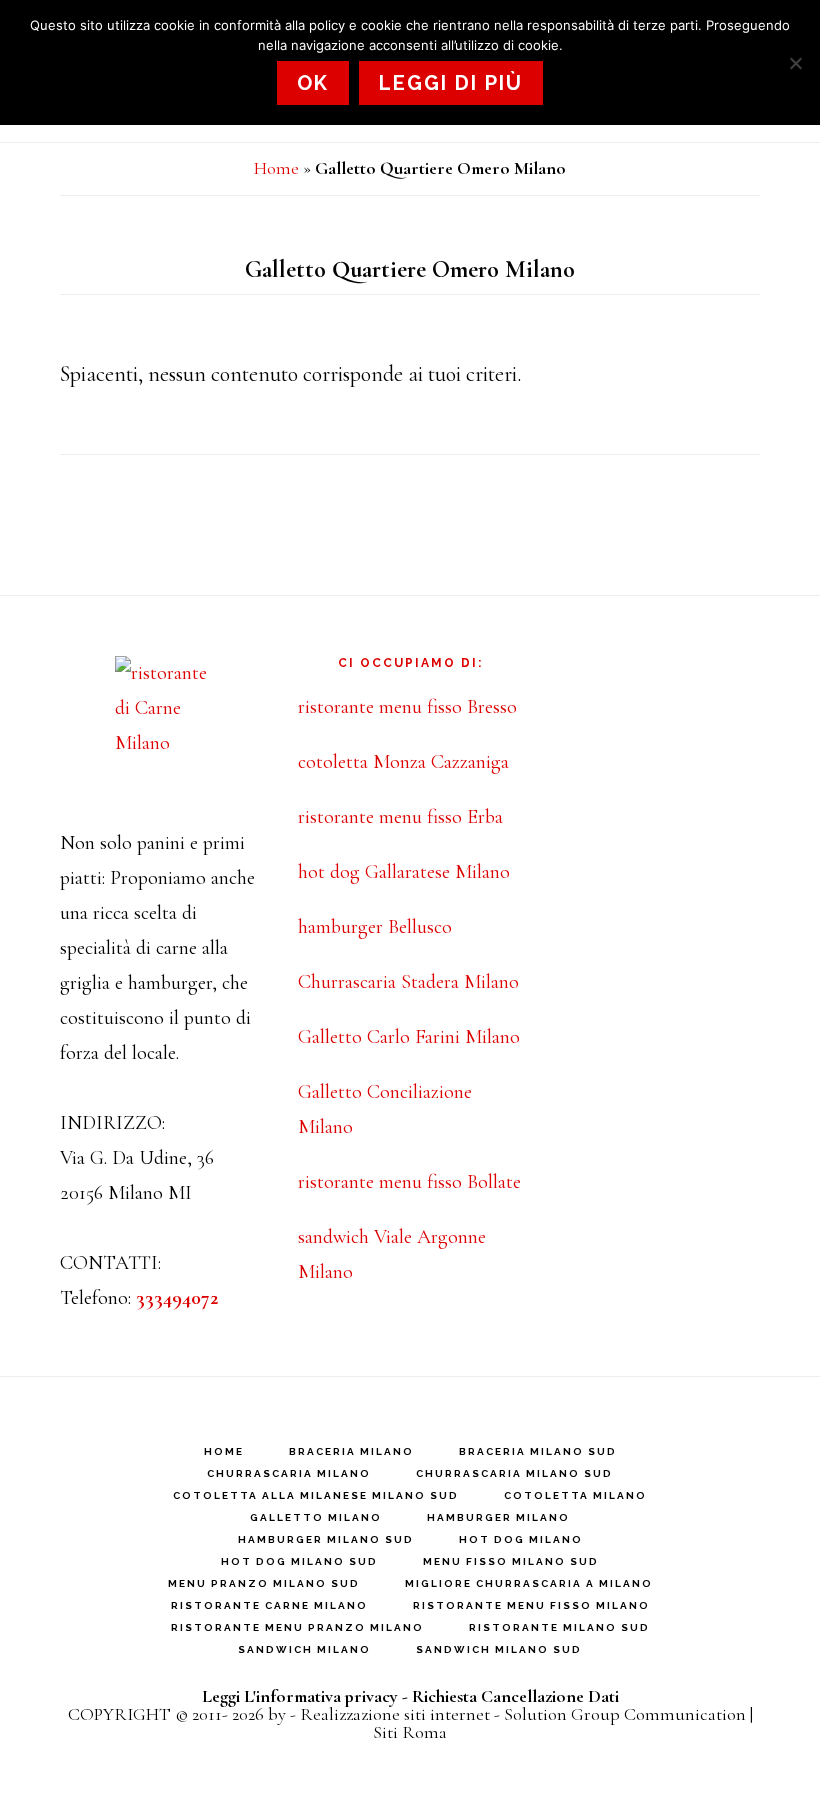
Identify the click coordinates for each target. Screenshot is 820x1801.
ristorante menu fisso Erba (400, 817)
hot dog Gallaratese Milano (404, 872)
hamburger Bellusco (375, 927)
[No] (795, 63)
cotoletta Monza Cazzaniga (403, 762)
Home (276, 168)
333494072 (177, 1298)
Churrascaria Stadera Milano (408, 982)
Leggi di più (451, 83)
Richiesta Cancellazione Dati (515, 1696)
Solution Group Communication (625, 1714)
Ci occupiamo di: (410, 663)
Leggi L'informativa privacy (300, 1696)
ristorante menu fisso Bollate (409, 1182)
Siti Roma (410, 1732)
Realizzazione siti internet (395, 1714)
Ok (313, 83)
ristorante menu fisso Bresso (407, 707)
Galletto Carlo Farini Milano (409, 1037)
